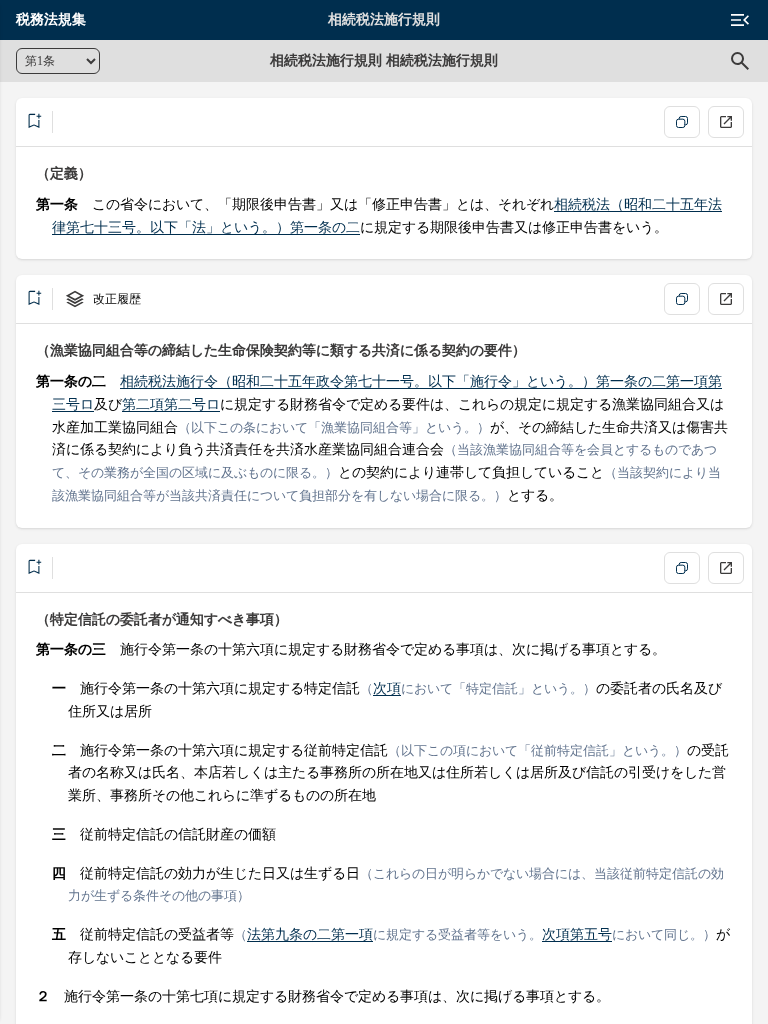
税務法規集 (51, 19)
